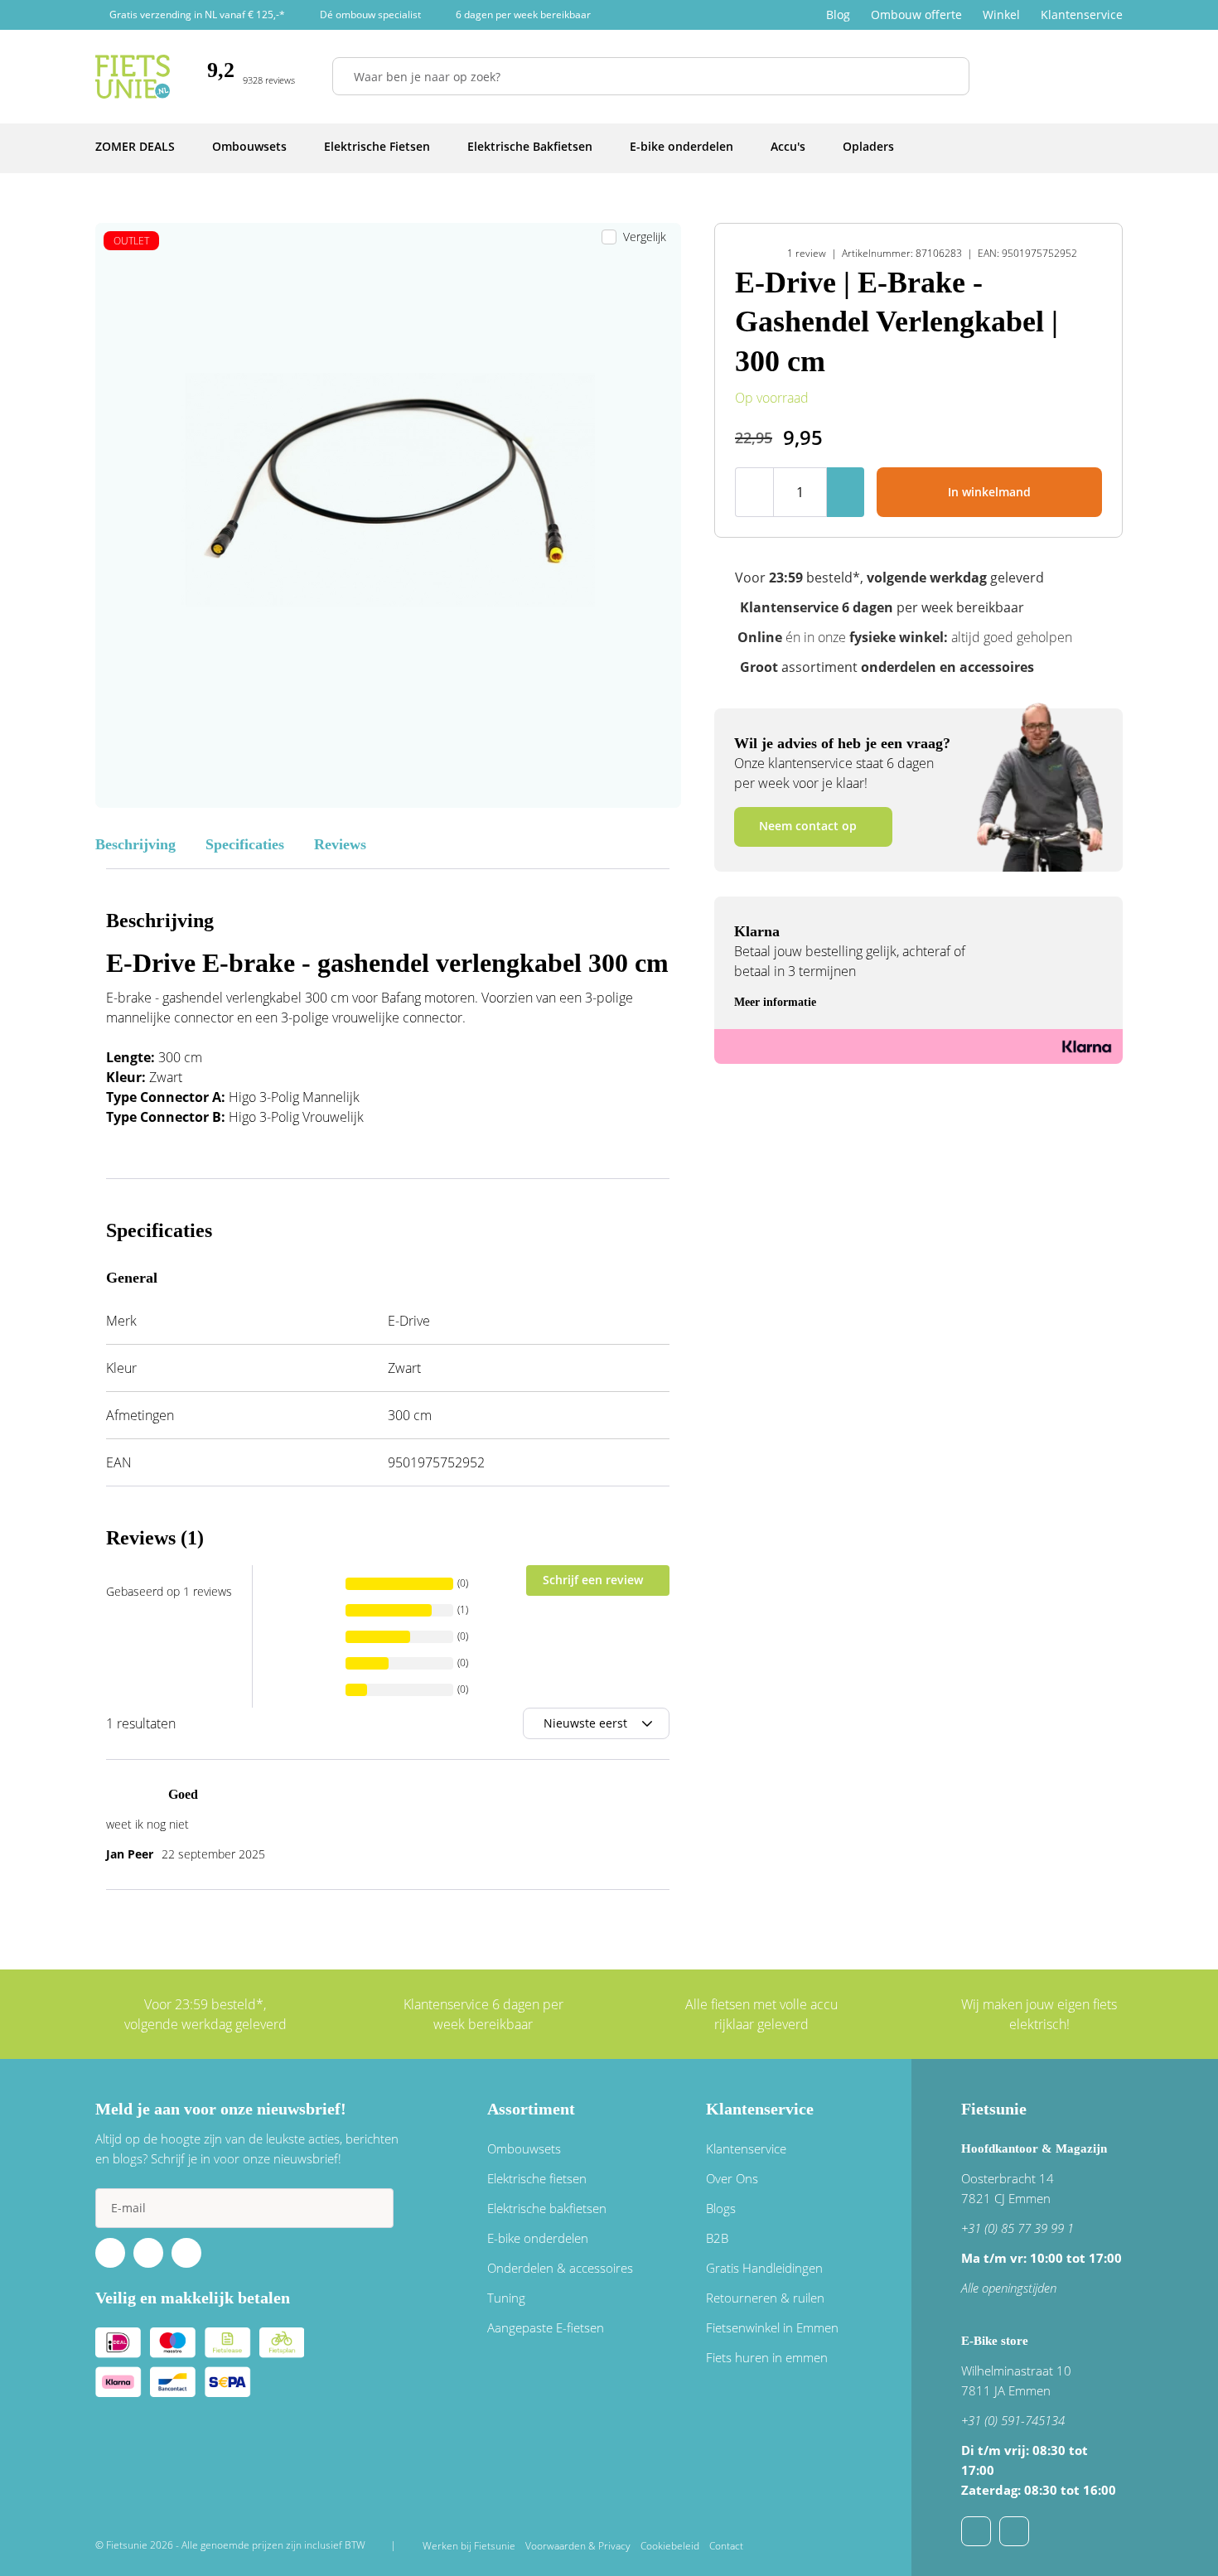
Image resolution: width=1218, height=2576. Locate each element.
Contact (726, 2546)
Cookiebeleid (670, 2546)
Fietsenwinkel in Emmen (772, 2327)
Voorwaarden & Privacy (578, 2546)
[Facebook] (110, 2253)
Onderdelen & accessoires (560, 2268)
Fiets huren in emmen (767, 2357)
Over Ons (732, 2178)
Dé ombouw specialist (370, 14)
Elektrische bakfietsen (547, 2208)
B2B (717, 2238)
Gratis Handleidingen (764, 2268)
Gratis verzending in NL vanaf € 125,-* (197, 14)
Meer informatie (775, 1002)
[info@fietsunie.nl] (976, 2531)
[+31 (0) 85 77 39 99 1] (1014, 2531)
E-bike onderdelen (538, 2238)
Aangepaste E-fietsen (546, 2327)
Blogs (721, 2208)
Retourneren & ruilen (765, 2298)
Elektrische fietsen (537, 2178)
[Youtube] (148, 2253)
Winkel (1001, 14)
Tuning (506, 2298)
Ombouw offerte (916, 14)
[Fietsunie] (133, 77)
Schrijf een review (593, 1580)
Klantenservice (1082, 14)
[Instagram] (186, 2253)
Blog (838, 14)
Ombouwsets (524, 2148)
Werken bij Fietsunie (469, 2546)
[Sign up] (374, 2208)
